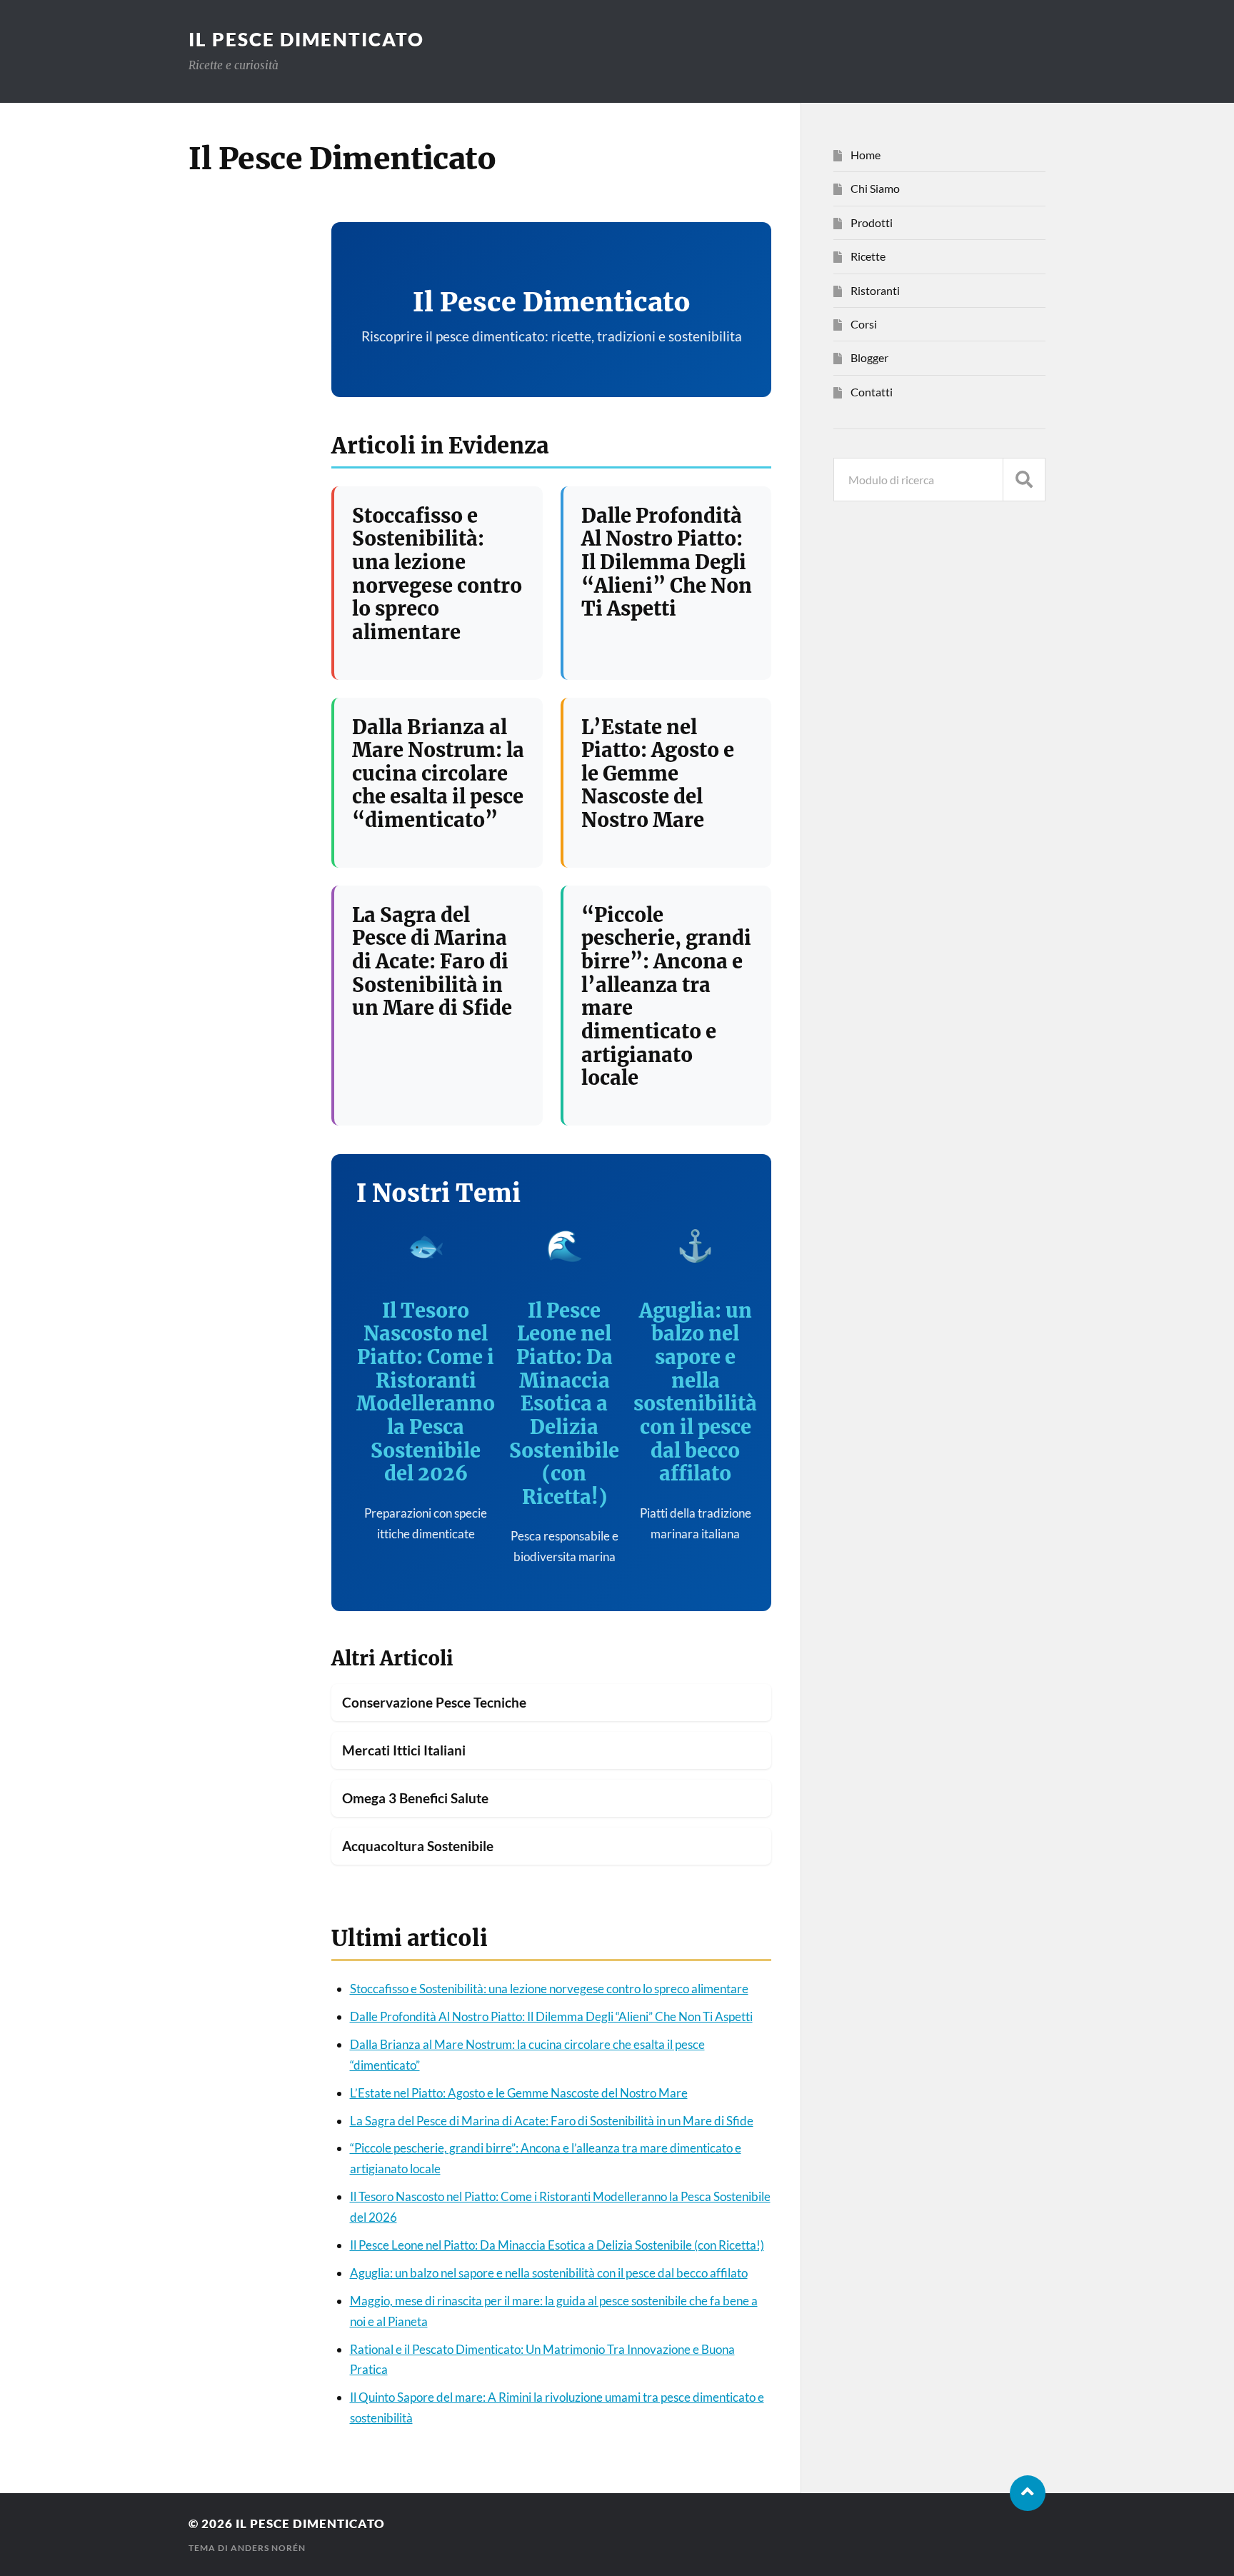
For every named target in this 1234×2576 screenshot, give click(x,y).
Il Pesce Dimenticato (306, 39)
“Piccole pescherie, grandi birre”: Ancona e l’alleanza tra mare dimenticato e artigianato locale (666, 996)
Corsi (864, 324)
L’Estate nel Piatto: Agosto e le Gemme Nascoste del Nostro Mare (658, 774)
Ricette (868, 256)
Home (866, 155)
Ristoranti (875, 290)
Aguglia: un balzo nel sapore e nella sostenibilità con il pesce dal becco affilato (695, 1392)
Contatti (872, 392)
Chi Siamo (875, 188)
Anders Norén (268, 2548)
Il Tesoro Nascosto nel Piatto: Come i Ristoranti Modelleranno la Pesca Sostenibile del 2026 (426, 1392)
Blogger (869, 357)
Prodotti (872, 222)
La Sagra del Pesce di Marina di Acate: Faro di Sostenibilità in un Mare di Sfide (432, 962)
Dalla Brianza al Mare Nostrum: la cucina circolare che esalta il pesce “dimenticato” (438, 774)
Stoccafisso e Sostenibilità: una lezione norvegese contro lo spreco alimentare (437, 574)
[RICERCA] (1024, 480)
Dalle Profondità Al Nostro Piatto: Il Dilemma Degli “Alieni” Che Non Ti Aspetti (667, 562)
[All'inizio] (1028, 2493)
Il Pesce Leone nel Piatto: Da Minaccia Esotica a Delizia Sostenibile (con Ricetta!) (564, 1404)
